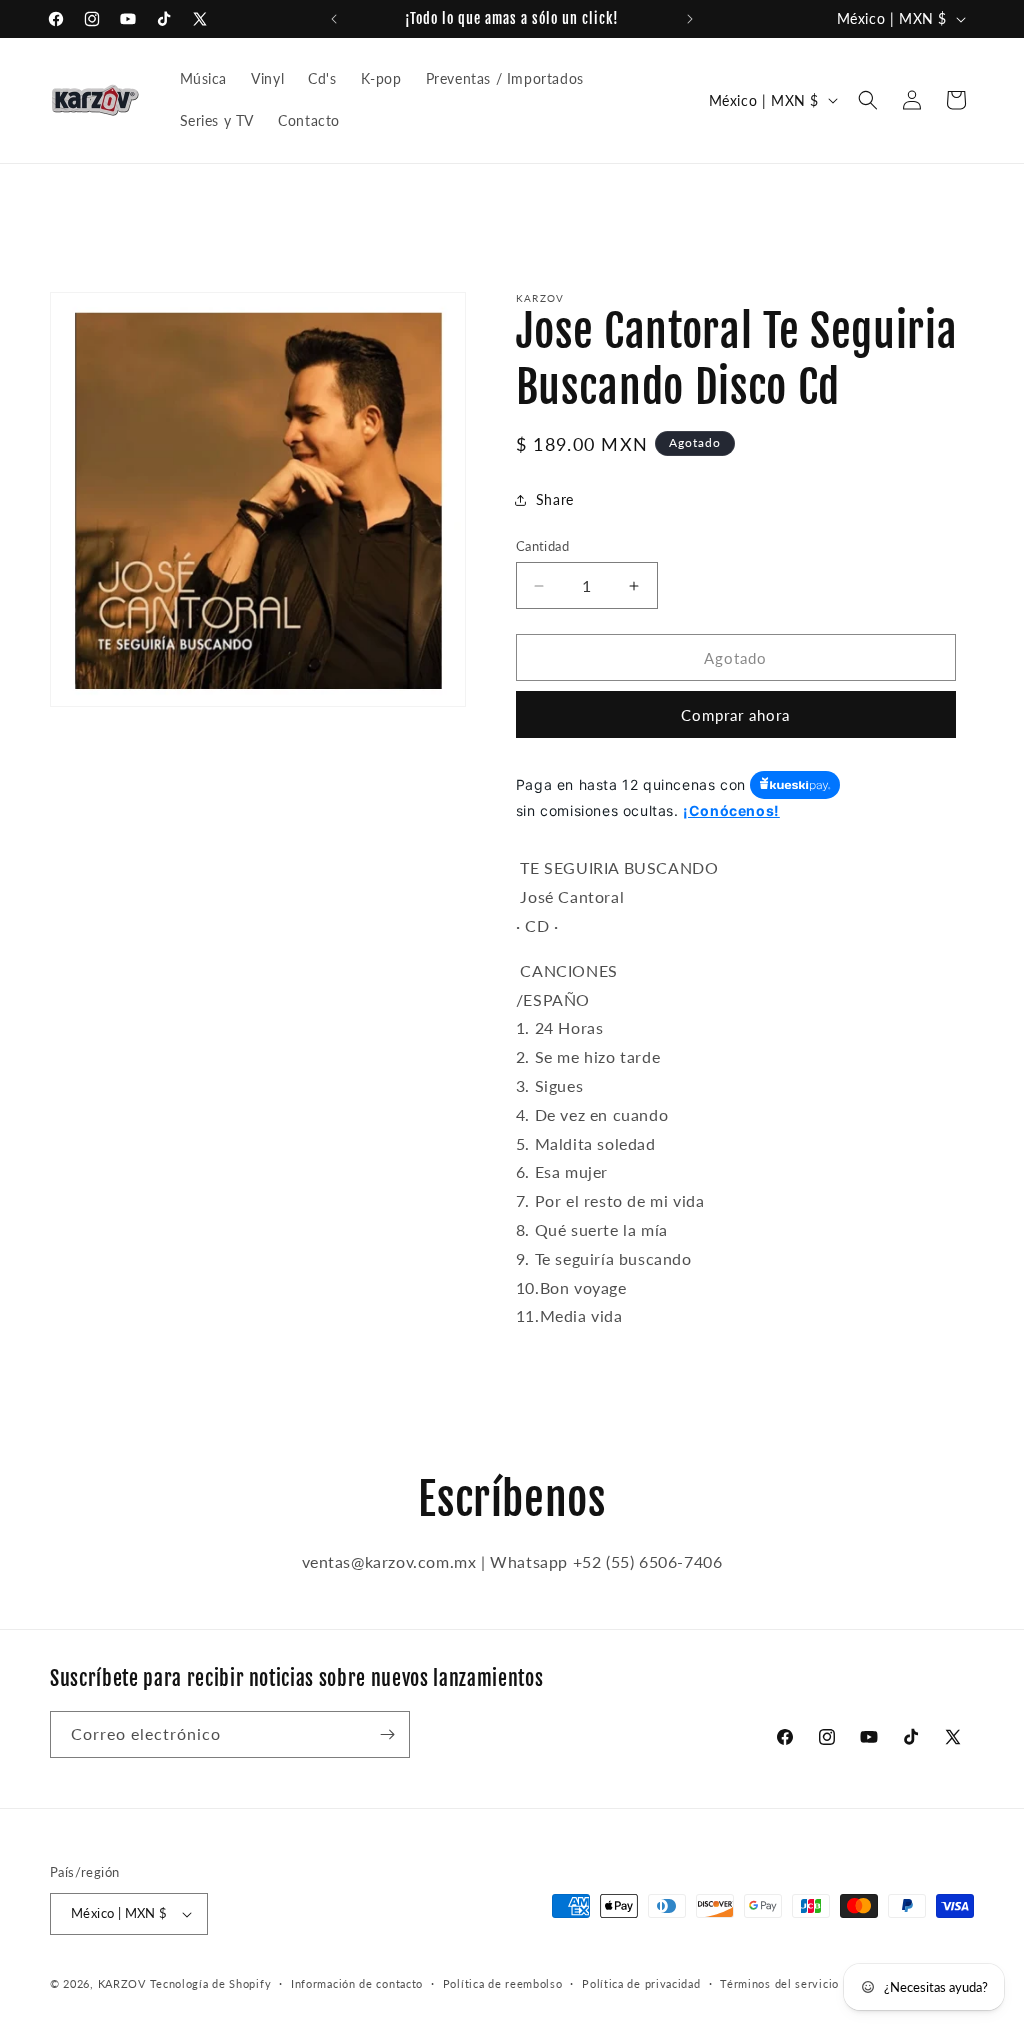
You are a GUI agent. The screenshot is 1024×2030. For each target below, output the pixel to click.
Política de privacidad (641, 1983)
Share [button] (555, 499)
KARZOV (122, 1983)
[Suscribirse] (387, 1734)
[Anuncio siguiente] (690, 19)
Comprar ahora (735, 715)
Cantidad (542, 546)
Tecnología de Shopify (211, 1983)
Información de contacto (357, 1983)
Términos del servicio (779, 1983)
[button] (868, 100)
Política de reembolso (503, 1983)
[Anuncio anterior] (334, 19)
